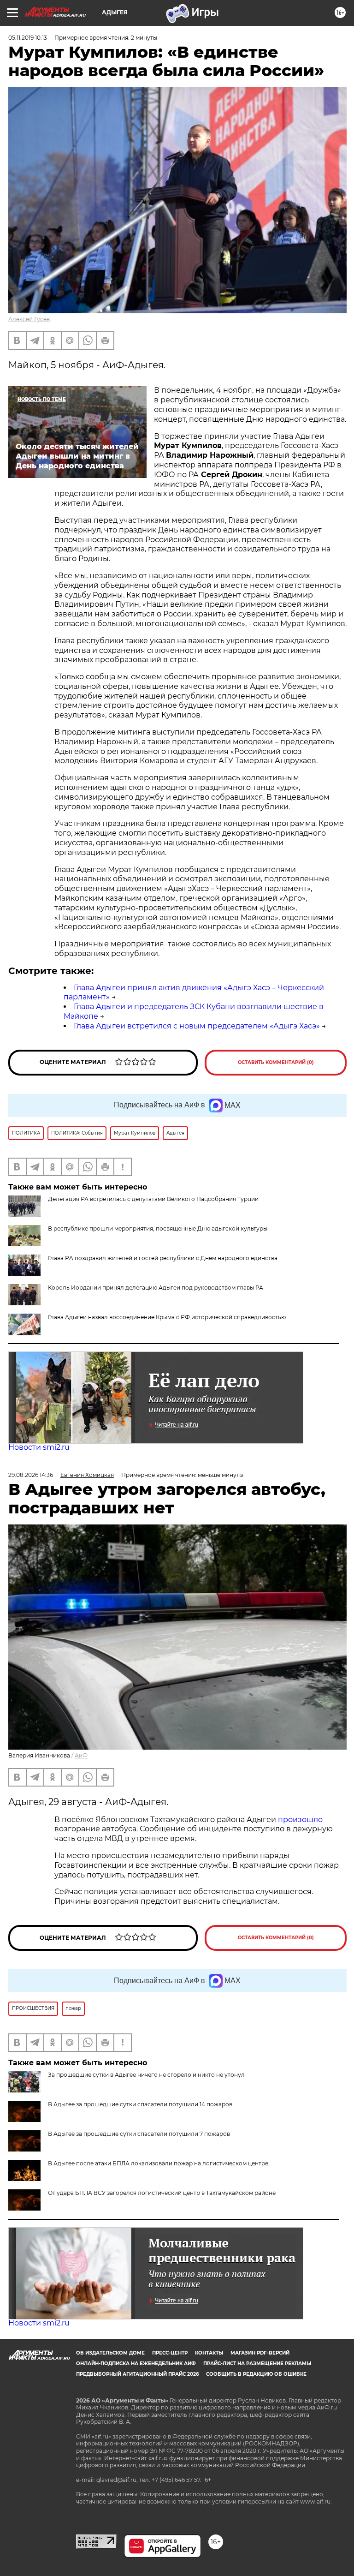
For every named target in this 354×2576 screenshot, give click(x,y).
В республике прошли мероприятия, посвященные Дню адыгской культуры (158, 1228)
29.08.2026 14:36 (31, 1475)
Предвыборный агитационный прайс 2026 (137, 2374)
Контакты (209, 2353)
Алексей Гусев (29, 319)
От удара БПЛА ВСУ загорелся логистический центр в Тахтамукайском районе (162, 2193)
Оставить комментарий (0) (276, 1062)
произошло (300, 1820)
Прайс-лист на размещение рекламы (257, 2364)
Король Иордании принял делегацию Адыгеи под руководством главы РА (156, 1288)
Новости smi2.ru (39, 1447)
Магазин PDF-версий (260, 2353)
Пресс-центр (170, 2353)
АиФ (81, 1755)
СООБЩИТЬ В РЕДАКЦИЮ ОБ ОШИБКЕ (256, 2374)
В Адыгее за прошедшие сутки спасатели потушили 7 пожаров (139, 2134)
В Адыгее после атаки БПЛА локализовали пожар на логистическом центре (158, 2163)
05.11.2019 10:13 (28, 38)
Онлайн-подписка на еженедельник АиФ (136, 2364)
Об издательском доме (110, 2353)
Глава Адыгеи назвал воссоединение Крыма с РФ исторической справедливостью (167, 1317)
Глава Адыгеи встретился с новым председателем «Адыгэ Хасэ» (197, 1026)
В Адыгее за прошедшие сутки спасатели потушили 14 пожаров (140, 2104)
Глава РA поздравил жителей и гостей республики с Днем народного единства (163, 1258)
